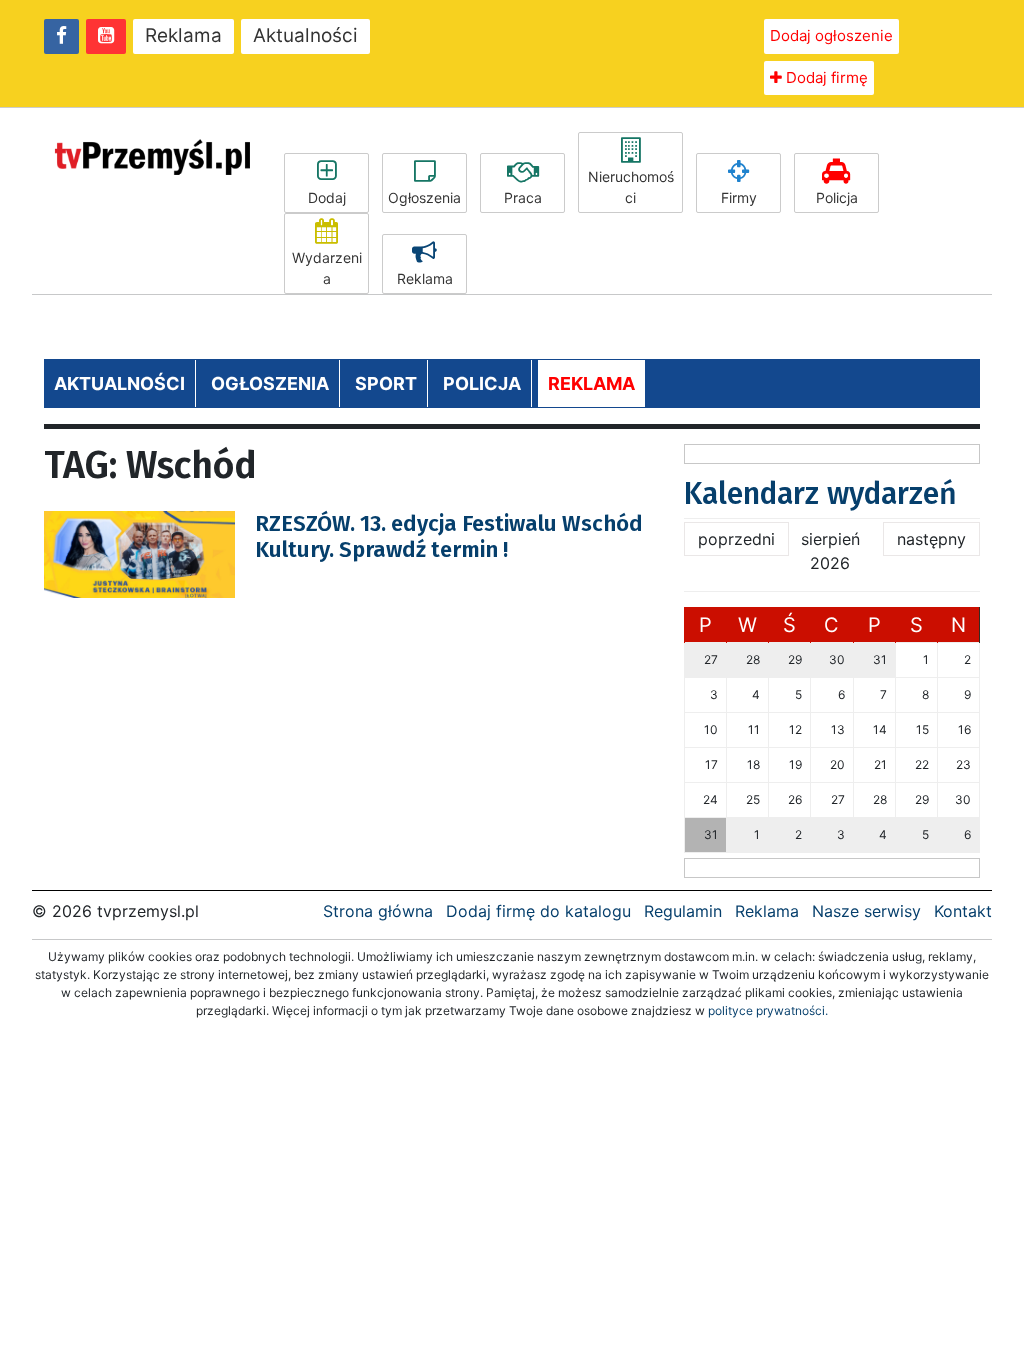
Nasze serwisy (866, 911)
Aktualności (305, 35)
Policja (837, 197)
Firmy (739, 197)
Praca (523, 197)
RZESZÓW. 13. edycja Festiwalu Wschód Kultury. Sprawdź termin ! (449, 536)
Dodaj (327, 197)
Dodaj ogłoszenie (831, 35)
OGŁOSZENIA (270, 383)
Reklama (183, 35)
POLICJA (482, 383)
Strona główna (378, 911)
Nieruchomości (631, 187)
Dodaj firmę (825, 77)
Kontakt (963, 911)
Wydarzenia (327, 268)
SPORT (386, 383)
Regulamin (683, 911)
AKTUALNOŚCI (119, 383)
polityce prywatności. (768, 1010)
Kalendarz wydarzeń (820, 494)
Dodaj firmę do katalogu (538, 911)
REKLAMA (591, 383)
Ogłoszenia (424, 197)
